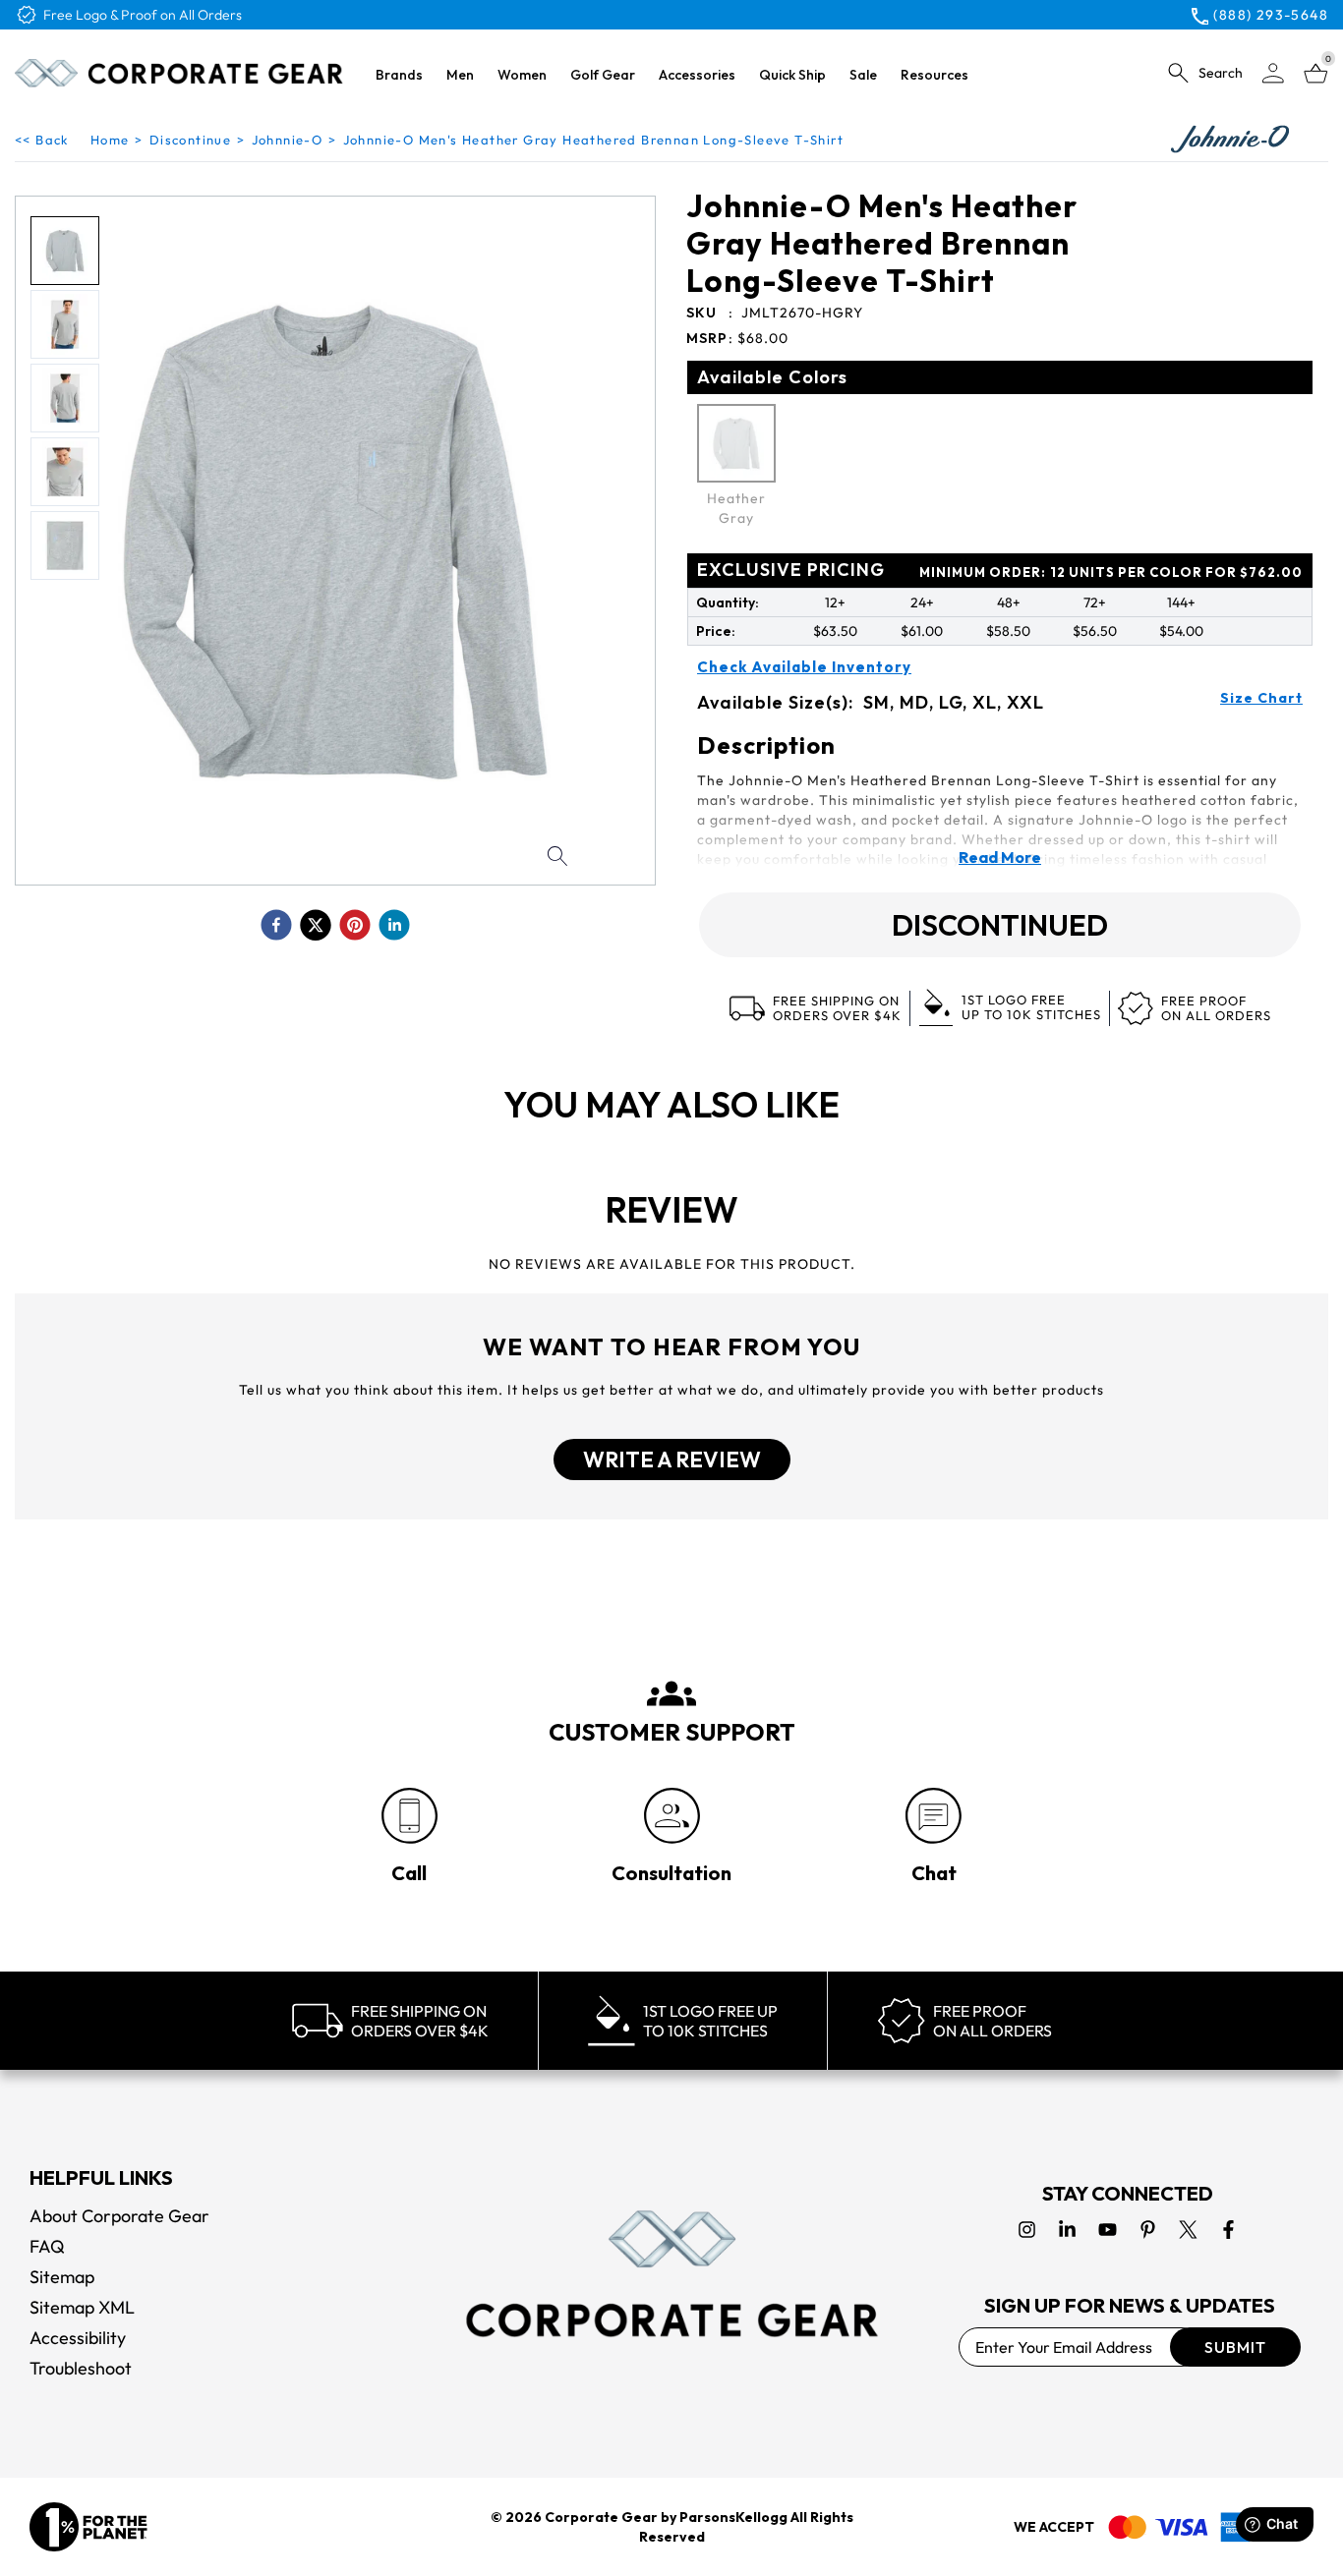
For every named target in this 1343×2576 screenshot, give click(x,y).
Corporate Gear (601, 2517)
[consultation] (672, 1816)
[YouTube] (1108, 2230)
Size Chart (1261, 698)
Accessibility (78, 2338)
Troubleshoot (81, 2368)
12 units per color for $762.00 (1111, 572)
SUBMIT (1235, 2347)
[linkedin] (394, 925)
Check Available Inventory (804, 667)
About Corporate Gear (119, 2216)
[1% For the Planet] (88, 2527)
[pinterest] (355, 925)
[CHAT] (934, 1816)
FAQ (47, 2246)
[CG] (179, 73)
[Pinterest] (1148, 2230)
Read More (1000, 857)
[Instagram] (1027, 2230)
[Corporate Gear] (671, 2273)
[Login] (1273, 73)
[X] (1188, 2230)
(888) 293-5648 (1271, 15)
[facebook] (276, 925)
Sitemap (62, 2277)
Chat (934, 1873)
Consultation (671, 1873)
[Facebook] (1228, 2230)
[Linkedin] (1067, 2230)
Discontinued (1000, 925)
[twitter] (316, 925)
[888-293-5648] (409, 1816)
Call (409, 1873)
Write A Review (672, 1460)
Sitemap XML (82, 2307)
